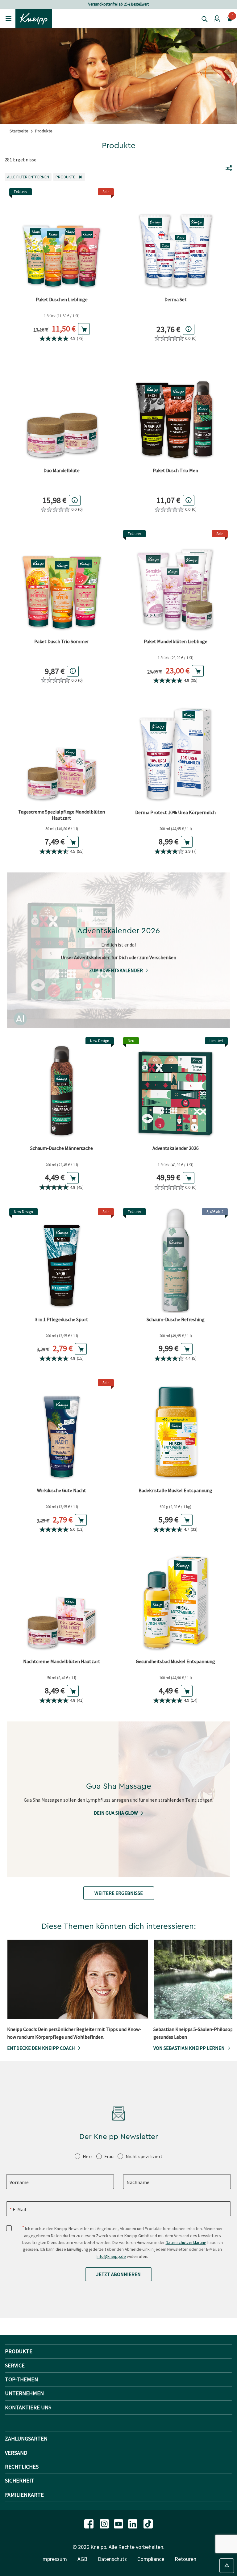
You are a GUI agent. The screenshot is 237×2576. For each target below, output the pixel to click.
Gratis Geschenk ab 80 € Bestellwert (118, 4)
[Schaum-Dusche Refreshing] (175, 1261)
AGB (82, 2559)
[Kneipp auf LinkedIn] (133, 2523)
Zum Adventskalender (116, 970)
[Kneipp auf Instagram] (105, 2523)
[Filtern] (229, 168)
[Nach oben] (227, 2566)
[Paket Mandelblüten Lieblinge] (175, 583)
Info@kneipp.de (111, 2256)
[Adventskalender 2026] (175, 1090)
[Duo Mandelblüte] (62, 412)
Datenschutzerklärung (186, 2242)
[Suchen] (203, 19)
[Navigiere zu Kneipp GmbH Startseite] (34, 18)
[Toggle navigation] (8, 18)
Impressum (54, 2559)
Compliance (151, 2559)
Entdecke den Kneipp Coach (41, 2048)
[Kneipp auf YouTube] (119, 2523)
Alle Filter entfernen (29, 177)
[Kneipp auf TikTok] (148, 2523)
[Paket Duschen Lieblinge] (62, 241)
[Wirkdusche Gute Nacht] (62, 1432)
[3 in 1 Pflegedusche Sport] (62, 1261)
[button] (217, 19)
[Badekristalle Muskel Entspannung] (175, 1432)
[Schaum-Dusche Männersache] (62, 1090)
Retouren (185, 2559)
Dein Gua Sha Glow (116, 1813)
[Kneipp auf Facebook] (89, 2523)
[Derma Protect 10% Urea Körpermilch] (175, 753)
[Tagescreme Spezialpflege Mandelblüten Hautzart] (62, 753)
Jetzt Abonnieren (118, 2274)
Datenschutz (112, 2559)
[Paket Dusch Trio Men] (175, 412)
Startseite (19, 131)
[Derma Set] (175, 241)
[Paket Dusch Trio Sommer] (62, 583)
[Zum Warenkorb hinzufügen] (84, 329)
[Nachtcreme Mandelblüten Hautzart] (62, 1602)
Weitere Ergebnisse (119, 1893)
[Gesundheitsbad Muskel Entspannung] (175, 1602)
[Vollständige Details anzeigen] (189, 329)
